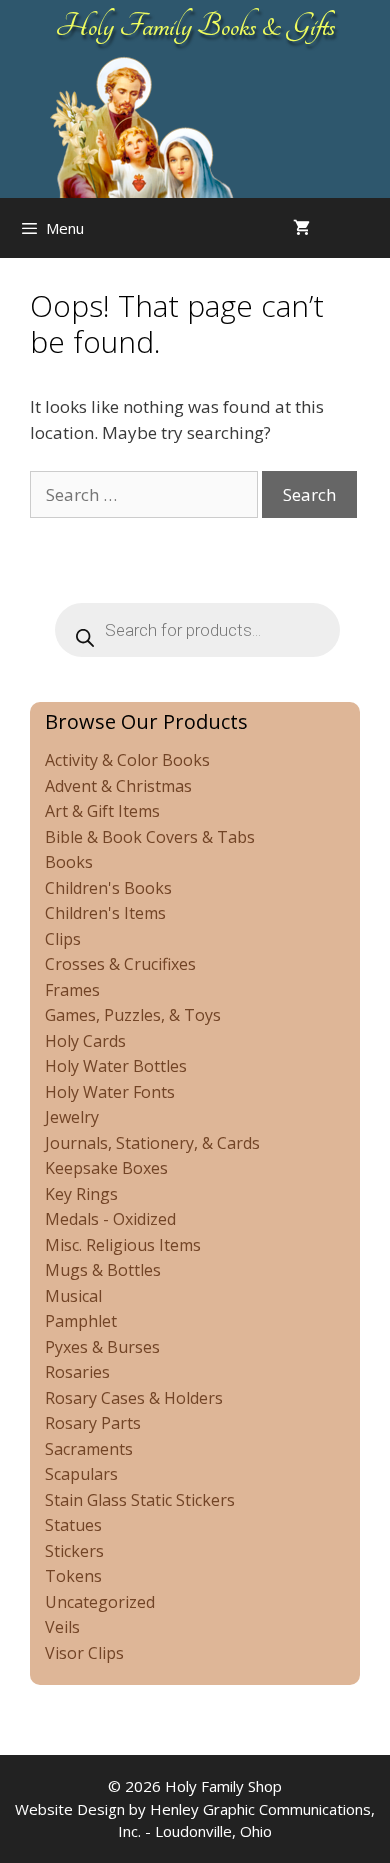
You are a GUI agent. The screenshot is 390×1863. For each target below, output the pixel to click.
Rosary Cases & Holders (134, 1398)
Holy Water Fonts (110, 1092)
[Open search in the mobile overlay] (370, 228)
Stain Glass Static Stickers (140, 1500)
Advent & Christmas (118, 786)
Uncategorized (100, 1602)
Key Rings (81, 1194)
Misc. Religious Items (123, 1245)
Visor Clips (84, 1653)
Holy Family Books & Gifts (195, 26)
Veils (62, 1627)
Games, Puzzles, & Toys (133, 1015)
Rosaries (77, 1372)
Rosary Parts (93, 1423)
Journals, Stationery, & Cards (152, 1143)
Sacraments (89, 1449)
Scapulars (81, 1474)
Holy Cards (85, 1041)
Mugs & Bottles (103, 1270)
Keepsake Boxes (106, 1168)
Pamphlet (81, 1321)
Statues (73, 1525)
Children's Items (105, 913)
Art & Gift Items (102, 811)
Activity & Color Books (127, 760)
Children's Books (108, 888)
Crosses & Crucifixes (120, 964)
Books (69, 862)
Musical (73, 1296)
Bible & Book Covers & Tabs (150, 837)
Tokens (73, 1576)
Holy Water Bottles (116, 1066)
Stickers (74, 1551)
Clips (63, 939)
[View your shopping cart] (301, 228)
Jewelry (72, 1117)
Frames (72, 990)
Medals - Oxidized (110, 1219)
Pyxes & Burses (102, 1347)
